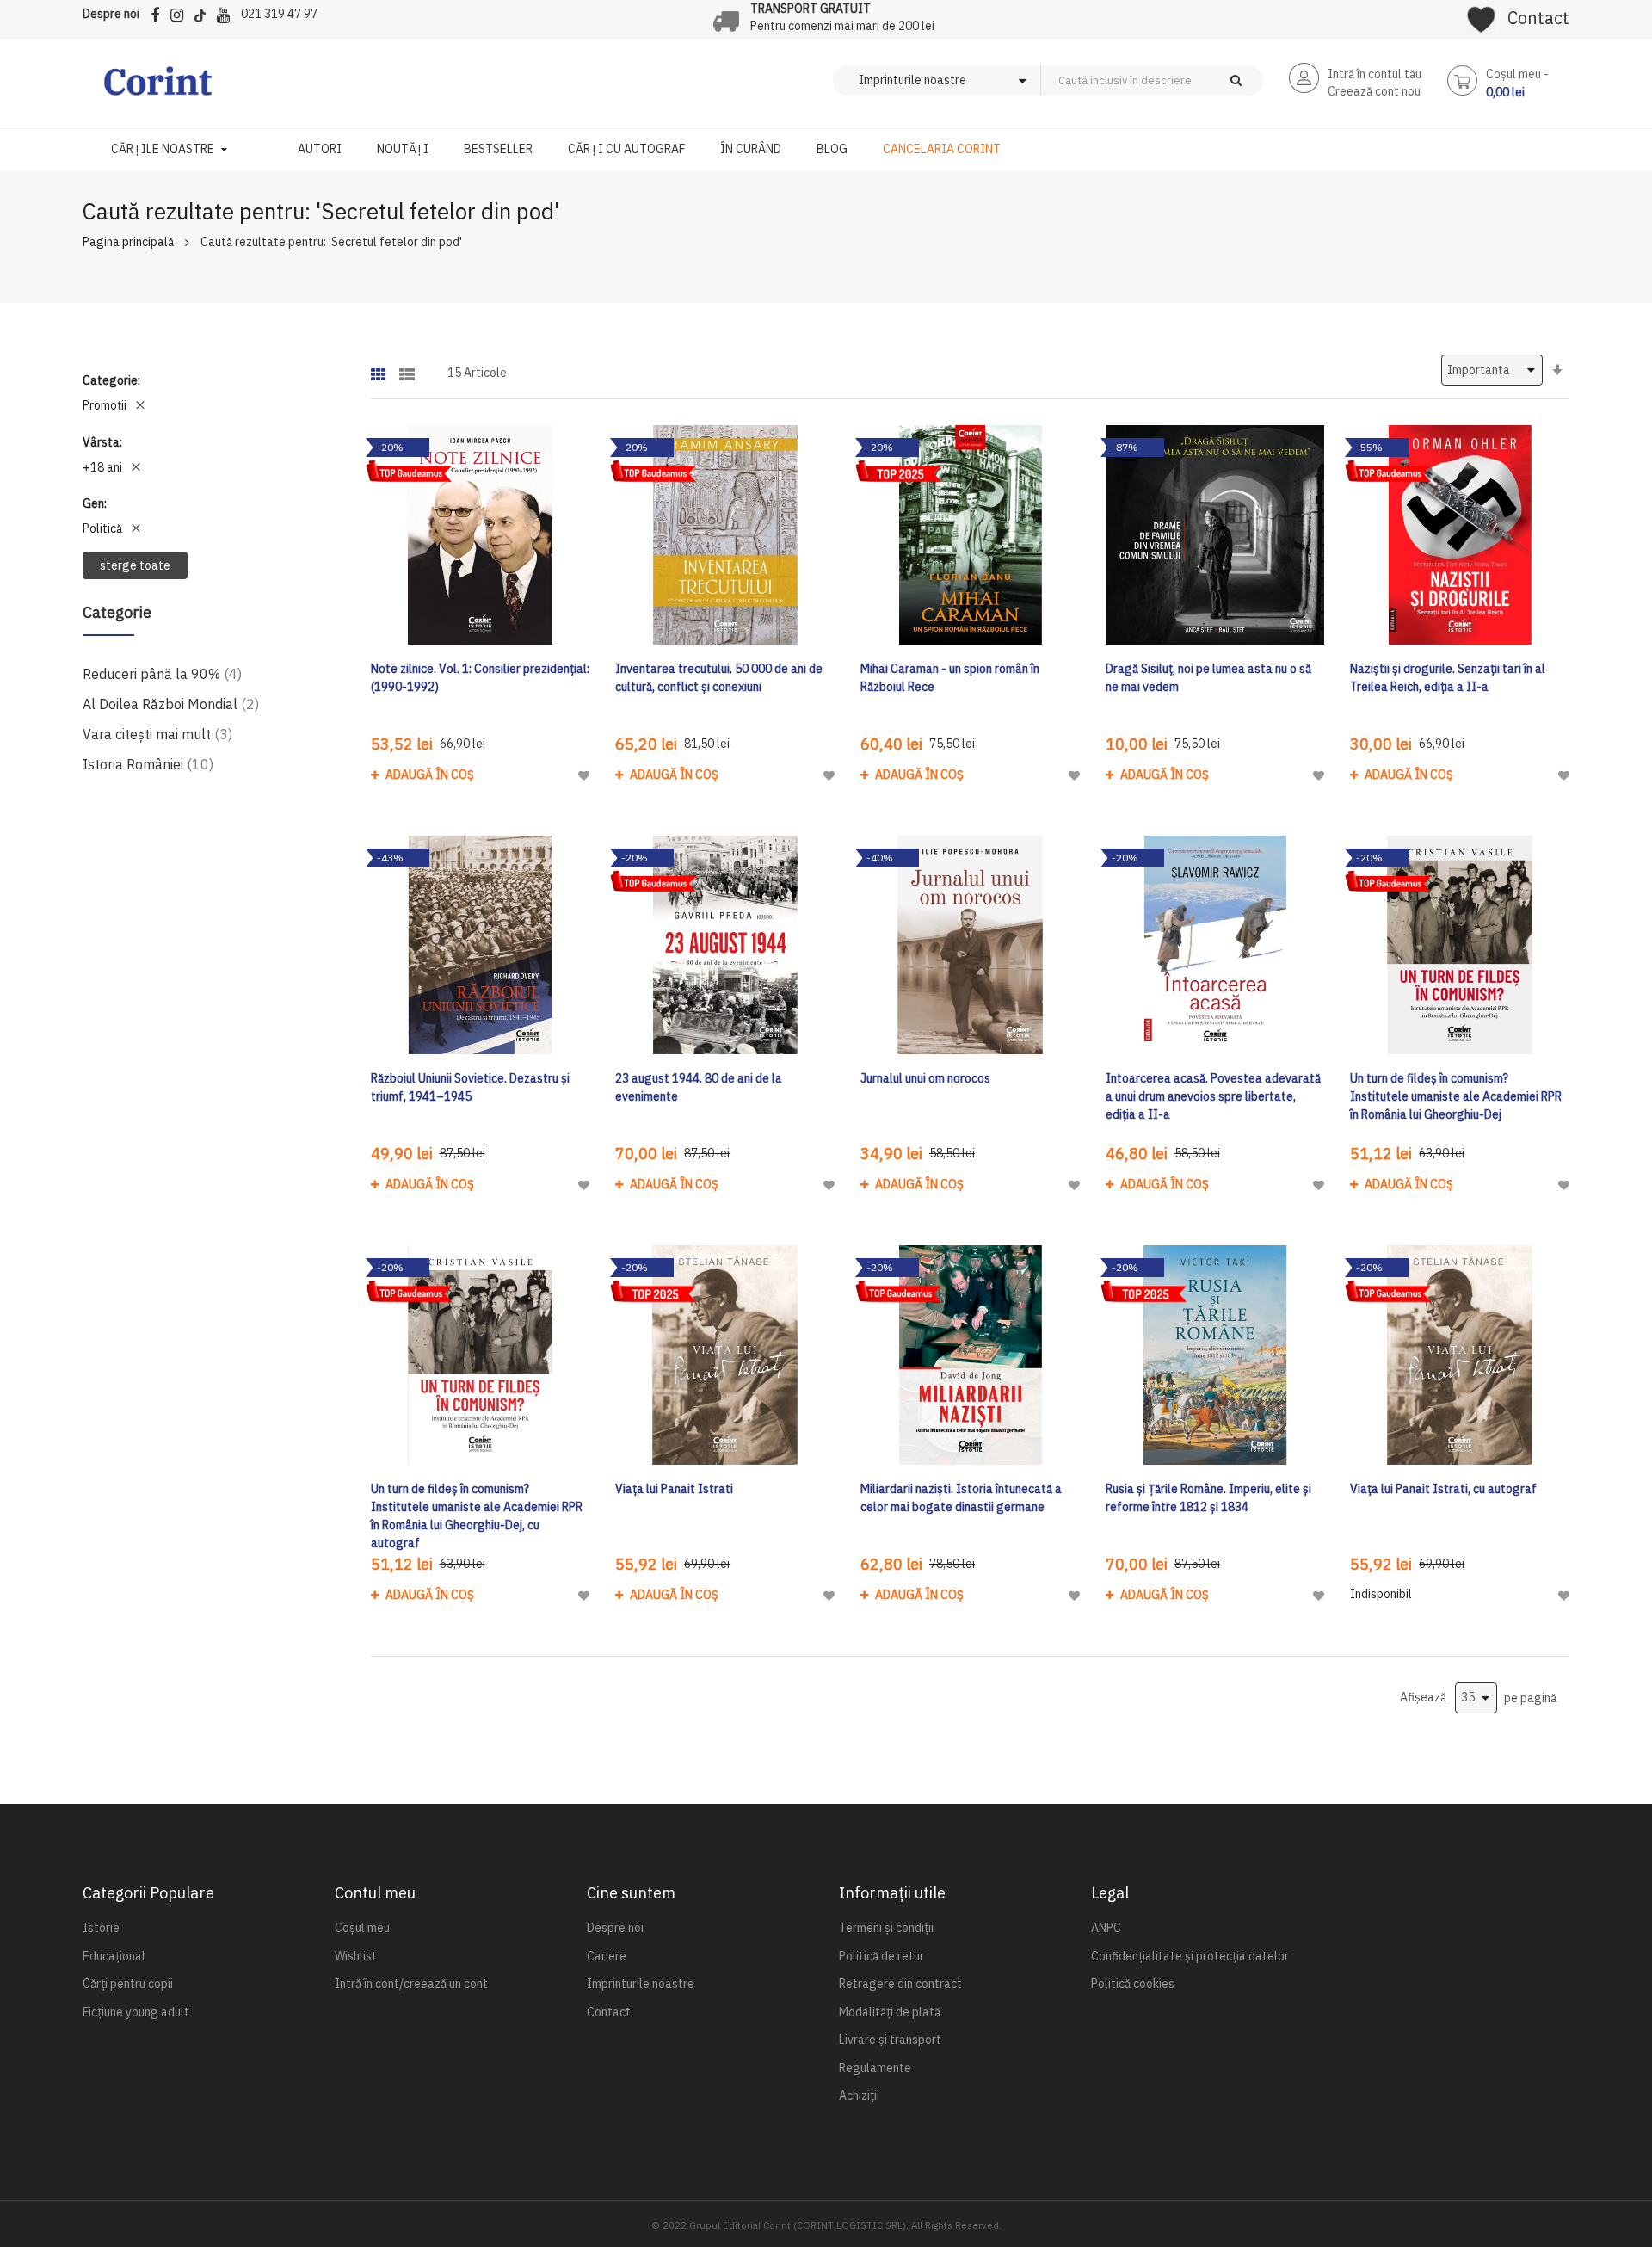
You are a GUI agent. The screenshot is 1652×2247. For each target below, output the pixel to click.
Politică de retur (881, 1956)
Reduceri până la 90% (162, 673)
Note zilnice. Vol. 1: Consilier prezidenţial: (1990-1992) (480, 678)
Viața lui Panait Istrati (674, 1489)
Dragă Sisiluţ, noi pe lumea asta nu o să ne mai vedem (1208, 678)
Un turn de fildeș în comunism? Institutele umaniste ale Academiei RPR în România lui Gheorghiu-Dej (1456, 1096)
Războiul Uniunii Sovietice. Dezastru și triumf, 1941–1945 (470, 1087)
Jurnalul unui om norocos (925, 1078)
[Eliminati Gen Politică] (136, 528)
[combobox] (1180, 80)
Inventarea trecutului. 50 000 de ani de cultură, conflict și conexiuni (719, 678)
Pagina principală (128, 242)
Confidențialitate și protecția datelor (1190, 1956)
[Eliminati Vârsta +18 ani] (136, 467)
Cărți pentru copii (128, 1984)
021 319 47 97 (279, 14)
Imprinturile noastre (641, 1984)
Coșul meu (362, 1928)
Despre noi (111, 14)
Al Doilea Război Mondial (171, 704)
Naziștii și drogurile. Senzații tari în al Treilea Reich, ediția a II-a (1448, 678)
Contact (1538, 18)
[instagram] (181, 12)
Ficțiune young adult (136, 2012)
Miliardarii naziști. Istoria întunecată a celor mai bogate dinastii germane (961, 1498)
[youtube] (228, 12)
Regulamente (875, 2068)
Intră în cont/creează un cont (411, 1984)
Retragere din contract (900, 1984)
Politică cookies (1133, 1984)
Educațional (114, 1956)
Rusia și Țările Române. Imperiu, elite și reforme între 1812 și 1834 (1208, 1498)
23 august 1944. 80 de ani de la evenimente (699, 1087)
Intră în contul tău (1375, 74)
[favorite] (1481, 14)
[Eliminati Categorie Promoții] (140, 405)
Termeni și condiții (886, 1928)
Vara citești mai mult (157, 734)
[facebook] (159, 12)
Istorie (101, 1928)
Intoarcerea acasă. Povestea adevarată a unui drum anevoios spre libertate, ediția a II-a (1213, 1096)
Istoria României (148, 764)
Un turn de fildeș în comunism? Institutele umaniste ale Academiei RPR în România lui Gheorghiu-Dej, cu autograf (477, 1516)
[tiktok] (204, 12)
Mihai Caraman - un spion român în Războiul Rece (950, 678)
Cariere (607, 1956)
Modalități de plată (890, 2012)
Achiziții (859, 2096)
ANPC (1106, 1928)
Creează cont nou (1374, 91)
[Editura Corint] (158, 90)
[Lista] (407, 369)
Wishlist (356, 1956)
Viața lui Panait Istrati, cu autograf (1443, 1489)
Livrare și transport (890, 2040)
